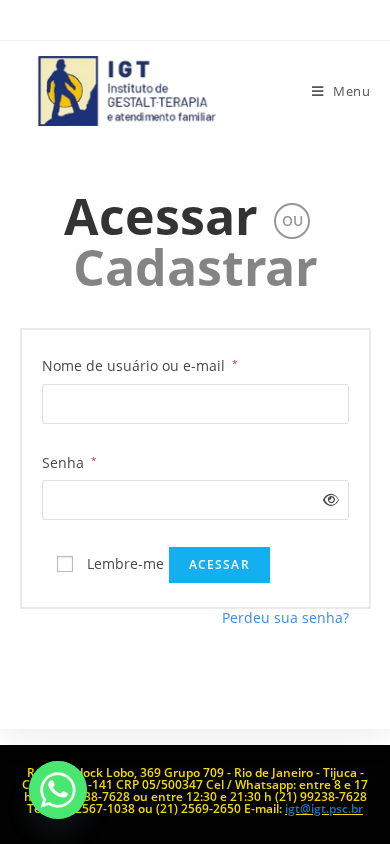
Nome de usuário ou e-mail (140, 364)
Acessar (161, 216)
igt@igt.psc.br (324, 808)
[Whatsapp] (58, 790)
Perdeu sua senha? (285, 617)
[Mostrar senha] (326, 499)
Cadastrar (195, 267)
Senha (69, 461)
